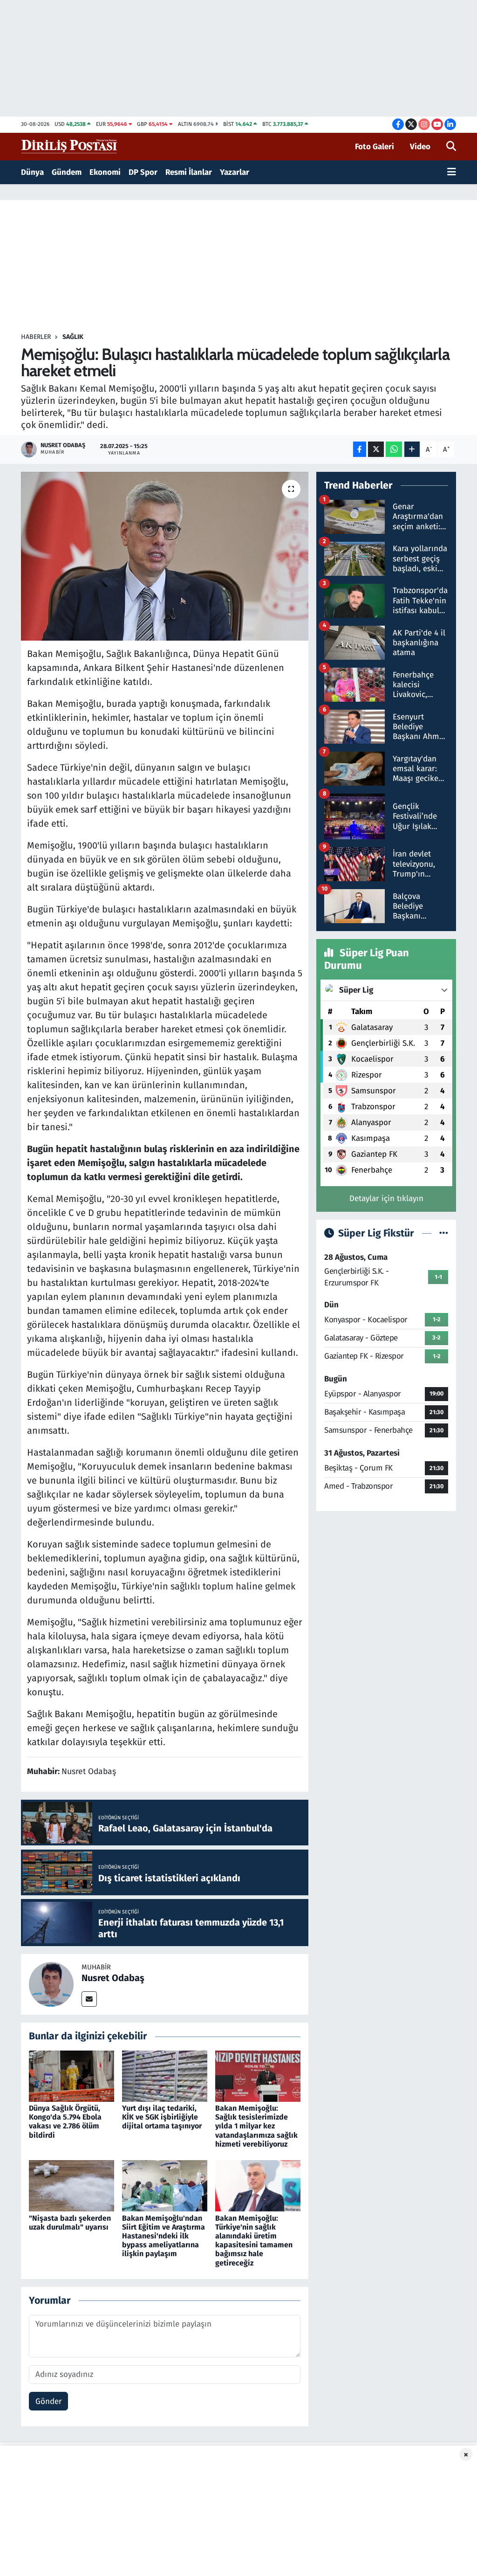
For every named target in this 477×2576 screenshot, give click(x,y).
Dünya (32, 172)
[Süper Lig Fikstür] (444, 1233)
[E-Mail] (89, 1999)
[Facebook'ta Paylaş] (360, 449)
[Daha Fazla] (412, 449)
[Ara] (451, 147)
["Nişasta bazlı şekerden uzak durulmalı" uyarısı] (72, 2186)
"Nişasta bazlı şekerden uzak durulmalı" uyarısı (70, 2223)
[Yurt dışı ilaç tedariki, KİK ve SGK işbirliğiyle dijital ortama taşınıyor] (165, 2075)
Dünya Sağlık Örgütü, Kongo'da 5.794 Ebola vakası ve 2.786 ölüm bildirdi (65, 2122)
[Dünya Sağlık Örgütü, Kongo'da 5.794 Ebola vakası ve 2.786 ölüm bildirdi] (72, 2075)
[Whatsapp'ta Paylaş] (394, 449)
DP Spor (143, 172)
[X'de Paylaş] (376, 449)
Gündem (67, 172)
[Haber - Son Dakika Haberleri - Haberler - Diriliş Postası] (70, 146)
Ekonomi (105, 172)
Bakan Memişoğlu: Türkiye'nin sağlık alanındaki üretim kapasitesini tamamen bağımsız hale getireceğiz (254, 2241)
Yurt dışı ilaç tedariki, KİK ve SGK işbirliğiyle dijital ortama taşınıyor (162, 2117)
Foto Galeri (375, 147)
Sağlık (73, 337)
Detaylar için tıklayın (386, 1198)
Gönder (49, 2401)
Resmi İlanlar (189, 172)
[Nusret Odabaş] (51, 1984)
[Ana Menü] (452, 173)
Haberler (36, 337)
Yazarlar (235, 172)
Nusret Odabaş (113, 1978)
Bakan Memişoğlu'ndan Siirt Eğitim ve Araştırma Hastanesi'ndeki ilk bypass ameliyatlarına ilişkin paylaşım (164, 2236)
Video (420, 147)
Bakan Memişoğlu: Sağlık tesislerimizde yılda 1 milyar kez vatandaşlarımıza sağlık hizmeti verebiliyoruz (256, 2126)
